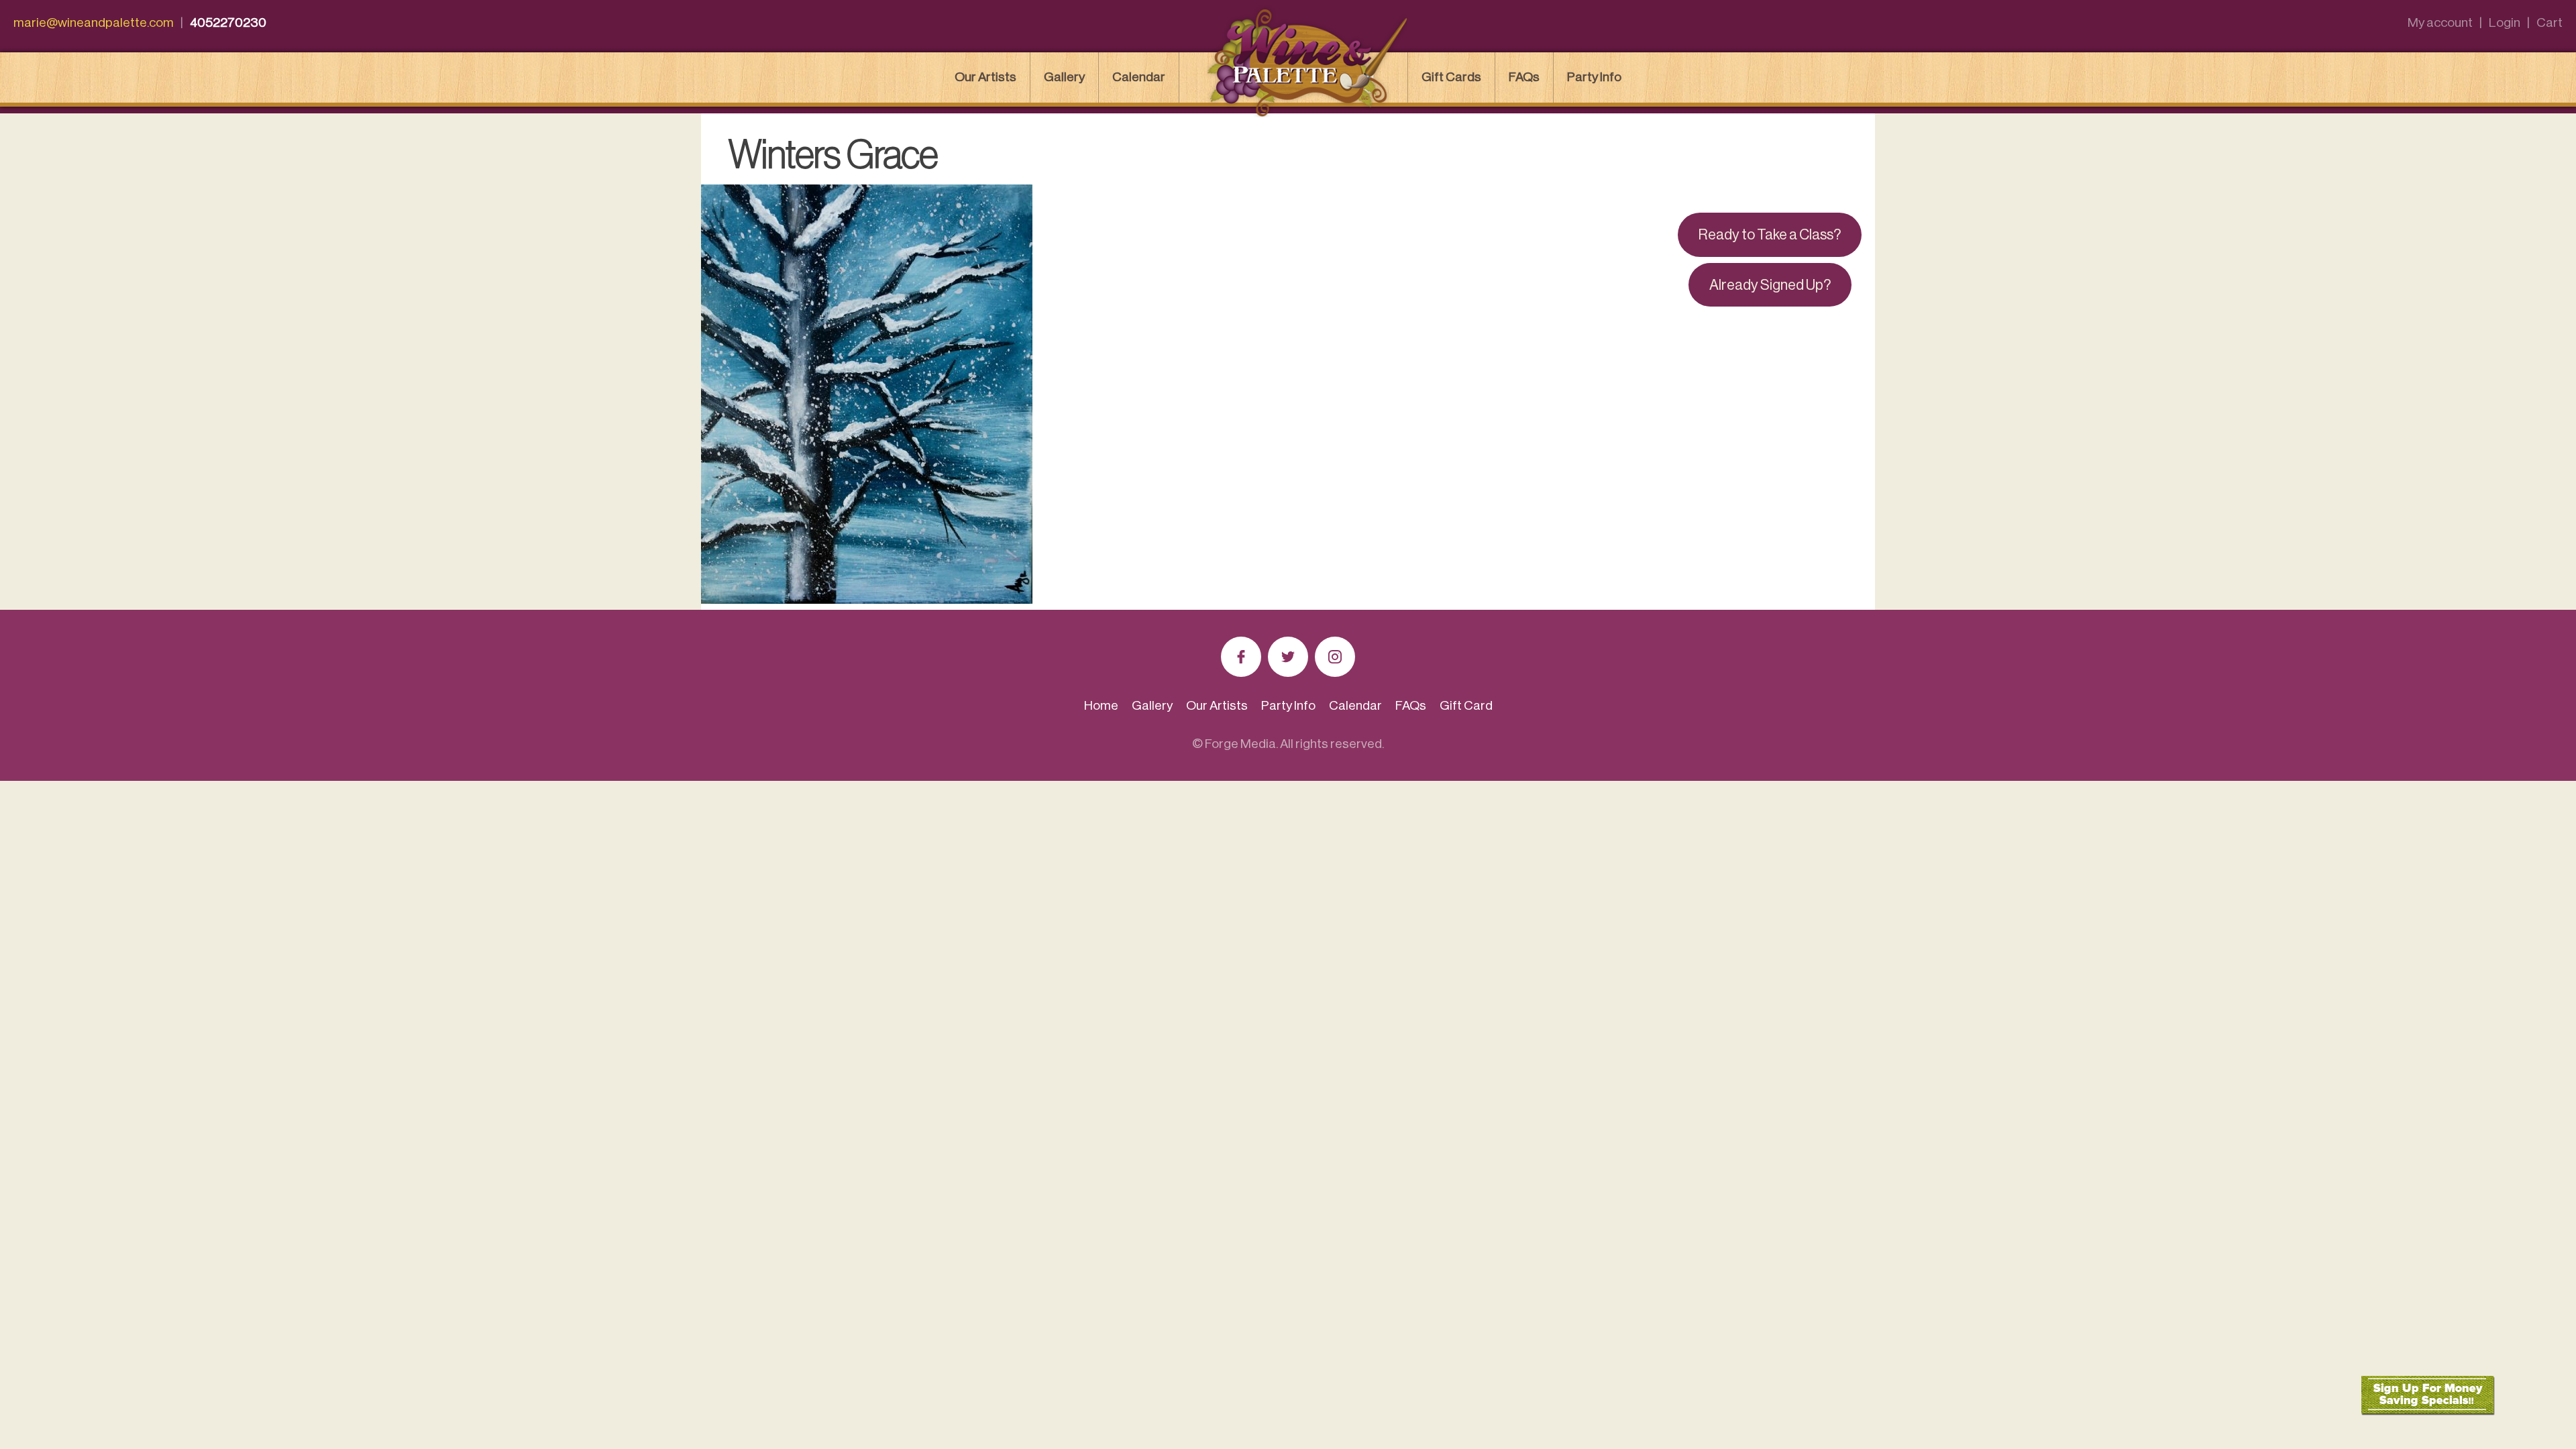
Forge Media (1240, 744)
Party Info (1594, 77)
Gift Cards (1451, 77)
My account (2440, 22)
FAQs (1524, 77)
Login (2505, 22)
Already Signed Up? (1770, 285)
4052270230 (228, 22)
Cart (2550, 22)
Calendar (1139, 77)
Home (1101, 705)
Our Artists (985, 77)
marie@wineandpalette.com (94, 22)
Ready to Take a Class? (1770, 235)
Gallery (1064, 77)
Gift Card (1466, 705)
